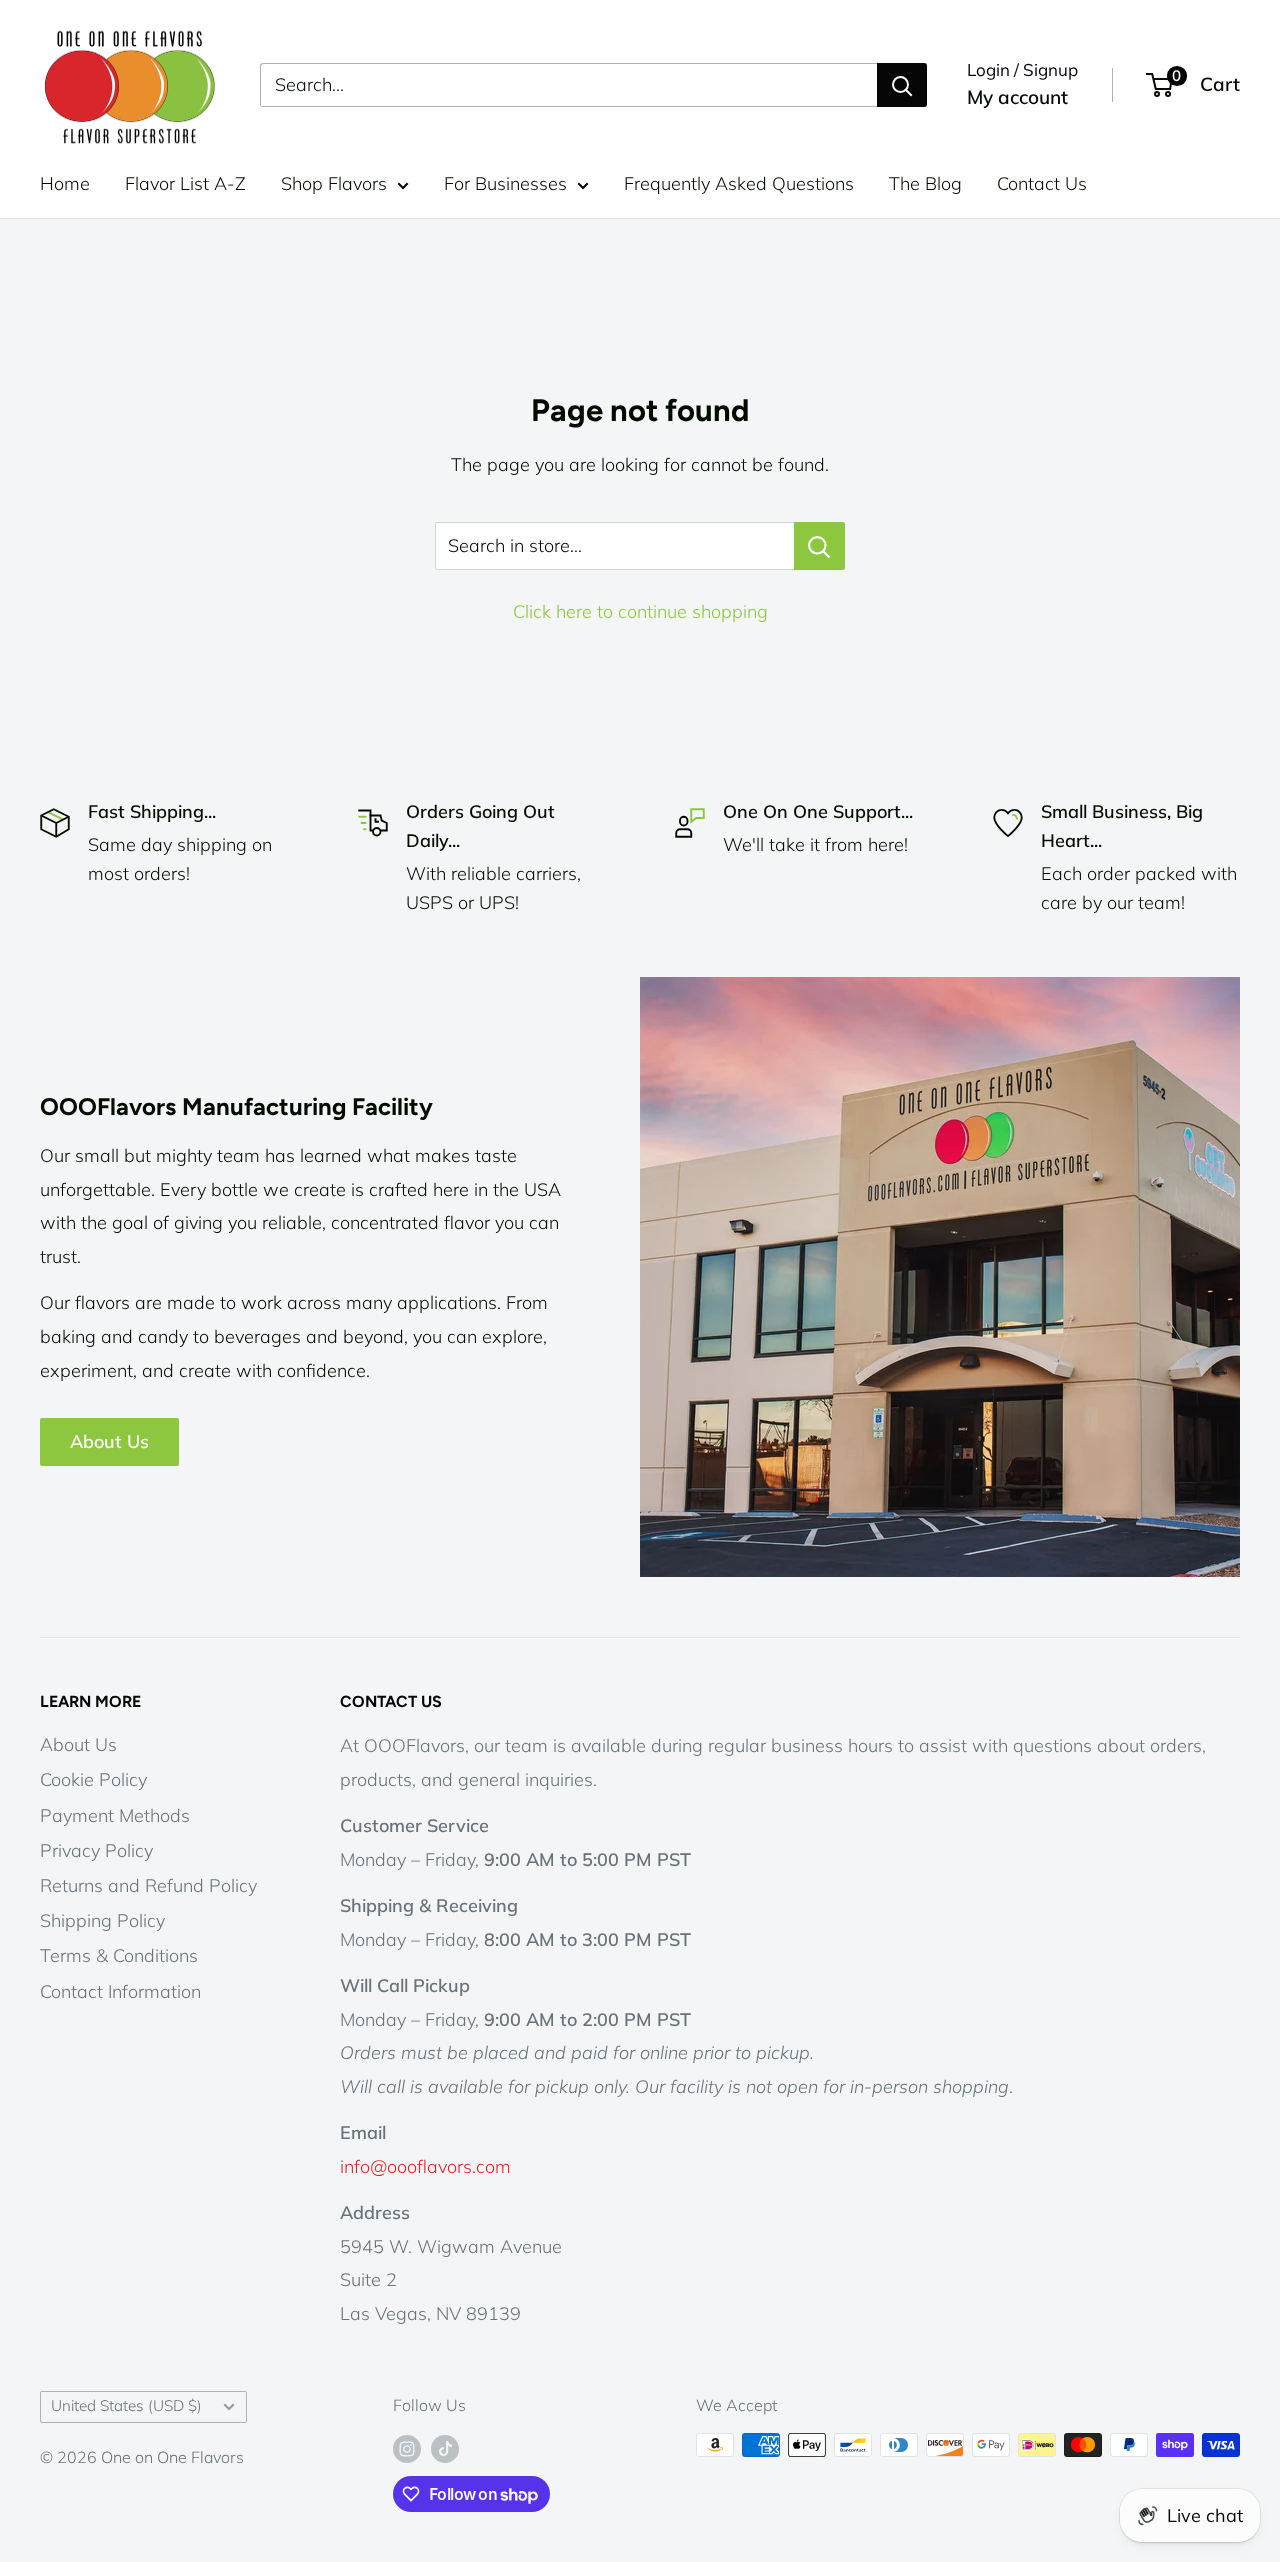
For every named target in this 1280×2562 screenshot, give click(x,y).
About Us (109, 1441)
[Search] (902, 85)
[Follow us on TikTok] (445, 2448)
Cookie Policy (93, 1779)
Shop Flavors (334, 183)
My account (1017, 97)
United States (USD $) (126, 2405)
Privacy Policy (96, 1850)
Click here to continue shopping (640, 611)
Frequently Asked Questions (739, 183)
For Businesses (505, 183)
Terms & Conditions (119, 1955)
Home (65, 183)
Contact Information (120, 1991)
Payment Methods (115, 1815)
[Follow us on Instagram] (407, 2448)
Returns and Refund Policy (148, 1885)
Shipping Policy (102, 1920)
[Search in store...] (819, 546)
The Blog (925, 183)
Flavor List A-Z (185, 183)
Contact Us (1042, 183)
